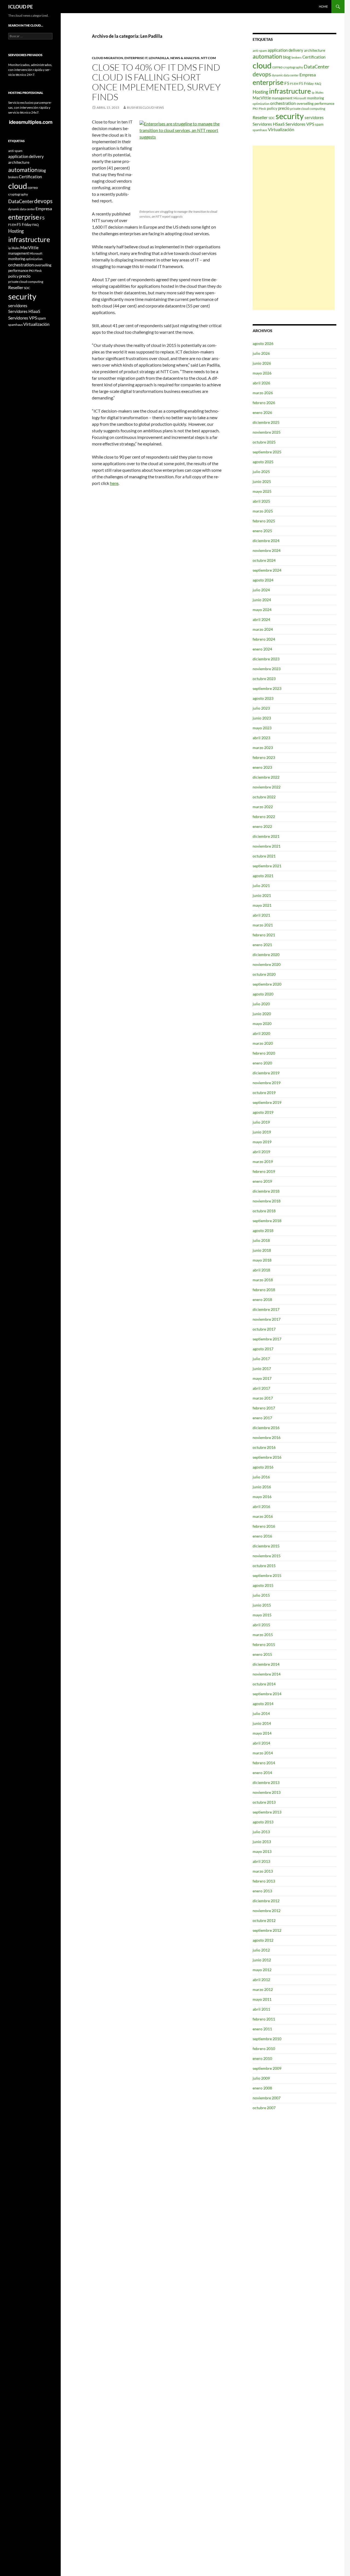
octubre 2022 (264, 797)
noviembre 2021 (267, 846)
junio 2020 (262, 1014)
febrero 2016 (264, 1526)
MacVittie (262, 98)
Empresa (308, 75)
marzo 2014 (263, 1753)
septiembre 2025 (267, 452)
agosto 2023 (263, 698)
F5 (287, 83)
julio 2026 (261, 353)
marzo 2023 (263, 748)
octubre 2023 (264, 679)
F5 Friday (307, 84)
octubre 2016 (264, 1447)
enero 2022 (262, 826)
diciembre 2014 (266, 1664)
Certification (314, 57)
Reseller (260, 117)
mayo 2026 (262, 373)
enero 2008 (262, 2088)
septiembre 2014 (267, 1694)
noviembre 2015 (267, 1556)
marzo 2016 (263, 1516)
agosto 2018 (263, 1231)
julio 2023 (261, 708)
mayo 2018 (262, 1260)
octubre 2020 (264, 974)
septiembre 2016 (267, 1457)
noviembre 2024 (267, 550)
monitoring (316, 98)
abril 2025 (261, 501)
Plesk (262, 109)
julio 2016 (261, 1477)
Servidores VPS (300, 124)
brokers (297, 57)
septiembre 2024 (267, 570)
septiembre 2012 (267, 1930)
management (282, 98)
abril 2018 (261, 1270)
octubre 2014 (264, 1684)
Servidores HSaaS (269, 124)
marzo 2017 (263, 1398)
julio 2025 (261, 472)
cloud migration (107, 58)
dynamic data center (285, 75)
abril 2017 (261, 1388)
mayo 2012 (262, 1970)
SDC (272, 118)
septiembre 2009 (267, 2068)
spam (319, 124)
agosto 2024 (263, 580)
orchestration (283, 103)
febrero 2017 (264, 1408)
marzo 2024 (263, 629)
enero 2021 (262, 945)
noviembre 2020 (267, 964)
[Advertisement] (294, 228)
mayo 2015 (262, 1615)
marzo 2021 (263, 925)
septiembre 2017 (267, 1339)
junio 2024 (262, 600)
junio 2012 (262, 1960)
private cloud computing (308, 109)
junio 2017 (262, 1368)
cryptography (293, 67)
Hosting (260, 92)
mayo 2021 (262, 905)
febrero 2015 (264, 1644)
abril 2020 (261, 1033)
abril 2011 (261, 2009)
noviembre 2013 (267, 1792)
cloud (262, 65)
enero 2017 (262, 1418)
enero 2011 (262, 2029)
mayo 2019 (262, 1142)
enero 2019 (262, 1181)
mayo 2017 (262, 1378)
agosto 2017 (263, 1349)
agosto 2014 (263, 1704)
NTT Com (208, 58)
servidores (314, 117)
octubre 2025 (264, 442)
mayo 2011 (262, 1999)
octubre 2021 (264, 856)
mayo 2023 (262, 728)
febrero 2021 (264, 935)
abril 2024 (261, 619)
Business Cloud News (145, 107)
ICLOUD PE (21, 7)
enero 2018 (262, 1299)
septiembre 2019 (267, 1102)
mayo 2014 (262, 1733)
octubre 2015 (264, 1566)
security (290, 116)
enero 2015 (262, 1654)
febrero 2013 (264, 1881)
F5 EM (294, 84)
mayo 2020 (262, 1024)
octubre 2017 (264, 1329)
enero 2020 (262, 1063)
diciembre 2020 (266, 955)
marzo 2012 (263, 1989)
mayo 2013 (262, 1851)
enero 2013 (262, 1891)
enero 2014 (262, 1773)
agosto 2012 (263, 1940)
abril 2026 (261, 383)
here (114, 483)
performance (324, 103)
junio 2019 (262, 1132)
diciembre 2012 (266, 1901)
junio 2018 (262, 1250)
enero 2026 (262, 412)
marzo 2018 (263, 1280)
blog (287, 57)
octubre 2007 (264, 2108)
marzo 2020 (263, 1043)
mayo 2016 (262, 1497)
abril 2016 (261, 1506)
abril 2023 (261, 738)
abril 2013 (261, 1861)
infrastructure (290, 91)
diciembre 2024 (266, 541)
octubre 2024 (264, 560)
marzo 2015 (263, 1635)
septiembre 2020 (267, 984)
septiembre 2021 (267, 866)
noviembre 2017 (267, 1319)
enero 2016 (262, 1536)
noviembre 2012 (267, 1911)
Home (323, 6)
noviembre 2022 (267, 787)
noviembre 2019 (267, 1083)
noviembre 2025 (267, 432)
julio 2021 (261, 886)
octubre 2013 (264, 1802)
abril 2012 (261, 1980)
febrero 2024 (264, 639)
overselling (305, 103)
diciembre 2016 (266, 1428)
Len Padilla (159, 58)
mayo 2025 (262, 491)
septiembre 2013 (267, 1812)
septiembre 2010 (267, 2039)
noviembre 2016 (267, 1437)
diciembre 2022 (266, 777)
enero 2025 (262, 531)
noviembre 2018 (267, 1201)
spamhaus (260, 130)
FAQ (318, 84)
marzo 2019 (263, 1162)
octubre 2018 (264, 1211)
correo (277, 67)
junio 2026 (262, 363)
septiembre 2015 (267, 1575)
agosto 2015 (263, 1585)
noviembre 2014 (267, 1674)
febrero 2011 (264, 2019)
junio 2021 (262, 895)
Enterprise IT (136, 58)
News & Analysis (185, 58)
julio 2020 (261, 1004)
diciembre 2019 (266, 1073)
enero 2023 (262, 767)
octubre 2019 (264, 1093)
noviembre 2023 (267, 669)
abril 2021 (261, 915)
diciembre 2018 (266, 1191)
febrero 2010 (264, 2049)
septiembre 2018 (267, 1221)
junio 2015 (262, 1605)
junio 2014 (262, 1723)
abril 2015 (261, 1625)
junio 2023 (262, 718)
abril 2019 (261, 1152)
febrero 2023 (264, 757)
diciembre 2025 (266, 422)
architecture (315, 50)
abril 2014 (261, 1743)
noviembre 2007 (267, 2098)
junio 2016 (262, 1487)
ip (313, 92)
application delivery (285, 50)
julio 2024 (261, 590)
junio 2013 (262, 1842)
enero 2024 (262, 649)
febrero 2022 (264, 817)
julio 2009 (261, 2078)
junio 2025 (262, 481)
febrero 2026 (264, 403)
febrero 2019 (264, 1171)
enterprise (268, 82)
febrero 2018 (264, 1290)
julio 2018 (261, 1240)
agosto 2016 (263, 1467)
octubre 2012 (264, 1920)
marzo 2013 (263, 1871)
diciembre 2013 (266, 1782)
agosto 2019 (263, 1112)
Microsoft (300, 98)
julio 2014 (261, 1713)
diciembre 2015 (266, 1546)
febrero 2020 (264, 1053)
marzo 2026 (263, 393)
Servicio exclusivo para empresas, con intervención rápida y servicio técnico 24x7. (30, 107)
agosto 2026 (263, 343)
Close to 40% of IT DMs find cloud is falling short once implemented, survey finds (156, 82)
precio (284, 108)
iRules (319, 92)
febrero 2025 (264, 521)
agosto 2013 (263, 1822)
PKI (255, 109)
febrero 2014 (264, 1763)
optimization (261, 104)
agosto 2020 (263, 994)
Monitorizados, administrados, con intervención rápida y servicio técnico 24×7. (30, 70)
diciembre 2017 (266, 1309)
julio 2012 (261, 1950)
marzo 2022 (263, 807)
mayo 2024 (262, 610)
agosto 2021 (263, 876)
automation (267, 56)
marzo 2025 (263, 511)
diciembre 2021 (266, 836)
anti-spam (260, 51)
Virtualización (281, 129)
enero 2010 (262, 2058)
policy (272, 108)
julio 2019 (261, 1122)
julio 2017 (261, 1359)
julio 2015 (261, 1595)
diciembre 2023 (266, 659)
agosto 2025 (263, 462)
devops (262, 74)
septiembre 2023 (267, 688)
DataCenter (317, 67)
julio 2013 (261, 1832)
